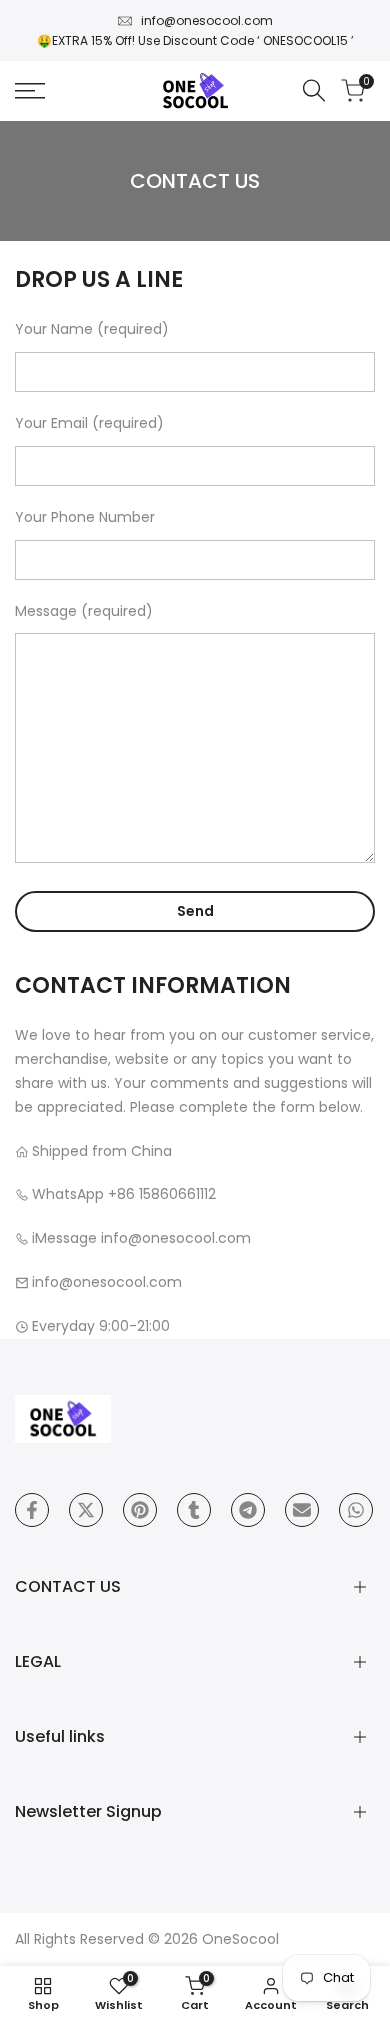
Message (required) (84, 611)
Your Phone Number (85, 517)
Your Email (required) (89, 423)
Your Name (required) (92, 329)
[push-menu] (30, 91)
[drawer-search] (314, 90)
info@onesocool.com (207, 20)
